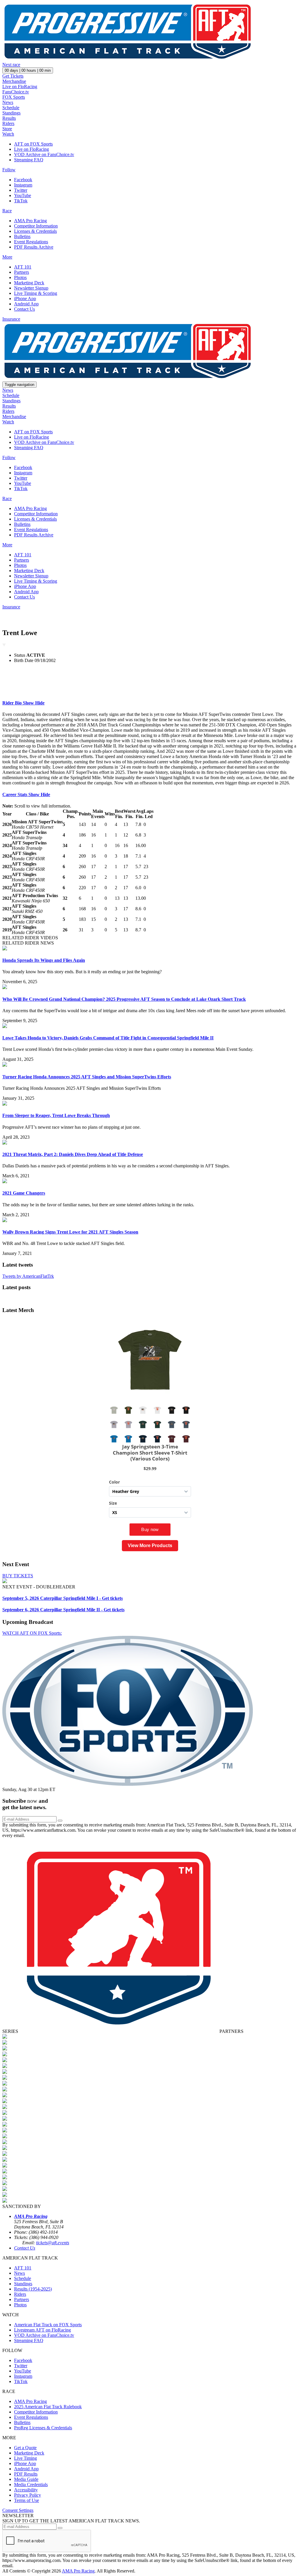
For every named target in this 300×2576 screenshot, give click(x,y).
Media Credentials (31, 2485)
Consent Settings (18, 2510)
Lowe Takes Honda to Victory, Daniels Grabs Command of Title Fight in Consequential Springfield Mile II (108, 1038)
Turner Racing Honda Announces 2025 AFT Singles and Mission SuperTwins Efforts (87, 1077)
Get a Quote (25, 2448)
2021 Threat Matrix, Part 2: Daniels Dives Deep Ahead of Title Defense (73, 1154)
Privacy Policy (28, 2495)
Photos (20, 277)
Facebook (23, 180)
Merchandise (14, 81)
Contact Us (24, 309)
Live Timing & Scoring (36, 293)
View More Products (150, 1546)
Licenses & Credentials (35, 231)
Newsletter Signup (31, 288)
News (8, 102)
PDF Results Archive (34, 247)
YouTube (23, 195)
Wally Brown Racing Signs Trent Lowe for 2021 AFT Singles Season (70, 1232)
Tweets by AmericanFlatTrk (28, 1276)
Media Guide (26, 2479)
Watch (8, 134)
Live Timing (25, 2458)
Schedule (11, 108)
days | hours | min (28, 70)
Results (9, 118)
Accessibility (26, 2490)
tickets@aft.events (53, 2243)
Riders (8, 123)
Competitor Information (36, 226)
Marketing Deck (29, 283)
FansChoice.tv (16, 92)
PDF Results (26, 2474)
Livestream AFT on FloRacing (42, 2330)
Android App (26, 304)
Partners (22, 272)
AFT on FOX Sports (33, 144)
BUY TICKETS (18, 1576)
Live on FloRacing (20, 87)
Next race (11, 65)
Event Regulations (31, 242)
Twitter (21, 190)
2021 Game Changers (24, 1193)
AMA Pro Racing (30, 221)
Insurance (11, 319)
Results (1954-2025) (33, 2289)
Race (7, 211)
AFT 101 (23, 267)
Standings (11, 113)
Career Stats (26, 794)
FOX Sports (14, 97)
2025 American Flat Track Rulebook (48, 2407)
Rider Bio (23, 703)
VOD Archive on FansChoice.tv (44, 154)
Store (7, 129)
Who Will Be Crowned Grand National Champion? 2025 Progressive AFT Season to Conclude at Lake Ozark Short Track (124, 999)
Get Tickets (13, 76)
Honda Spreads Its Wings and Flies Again (44, 960)
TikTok (21, 201)
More (7, 257)
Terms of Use (27, 2500)
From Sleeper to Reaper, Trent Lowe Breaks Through (56, 1115)
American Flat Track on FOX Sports (48, 2325)
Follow (9, 170)
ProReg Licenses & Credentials (43, 2428)
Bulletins (22, 236)
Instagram (23, 185)
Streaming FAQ (29, 160)
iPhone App (25, 299)
